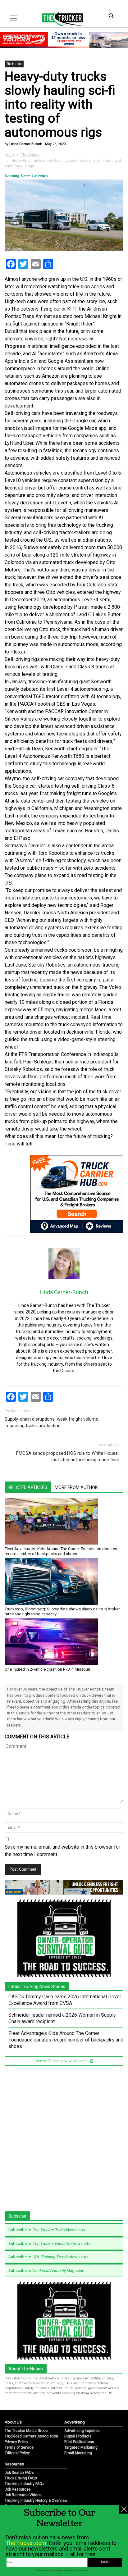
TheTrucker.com (26, 2543)
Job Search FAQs (19, 2473)
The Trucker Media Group (26, 2431)
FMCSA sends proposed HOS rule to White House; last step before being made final (67, 1456)
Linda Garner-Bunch (25, 144)
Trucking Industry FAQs (25, 2484)
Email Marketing (78, 2453)
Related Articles (28, 1487)
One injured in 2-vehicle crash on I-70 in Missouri (47, 1669)
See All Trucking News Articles (61, 2061)
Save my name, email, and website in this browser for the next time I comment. (62, 1851)
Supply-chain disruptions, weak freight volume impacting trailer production (51, 1422)
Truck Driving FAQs (21, 2478)
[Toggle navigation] (13, 18)
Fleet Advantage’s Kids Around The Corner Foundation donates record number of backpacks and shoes (61, 1551)
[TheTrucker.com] (59, 19)
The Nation (14, 64)
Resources (14, 2464)
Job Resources (18, 2489)
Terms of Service (19, 2447)
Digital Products (78, 2436)
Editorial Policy (17, 2453)
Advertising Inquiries (82, 2431)
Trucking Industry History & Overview (36, 2501)
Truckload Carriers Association (31, 2436)
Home (10, 155)
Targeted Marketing (81, 2447)
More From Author (76, 1487)
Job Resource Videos (23, 2495)
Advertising (75, 2422)
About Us (13, 2422)
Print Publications (79, 2442)
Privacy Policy (16, 2442)
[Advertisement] (64, 2141)
